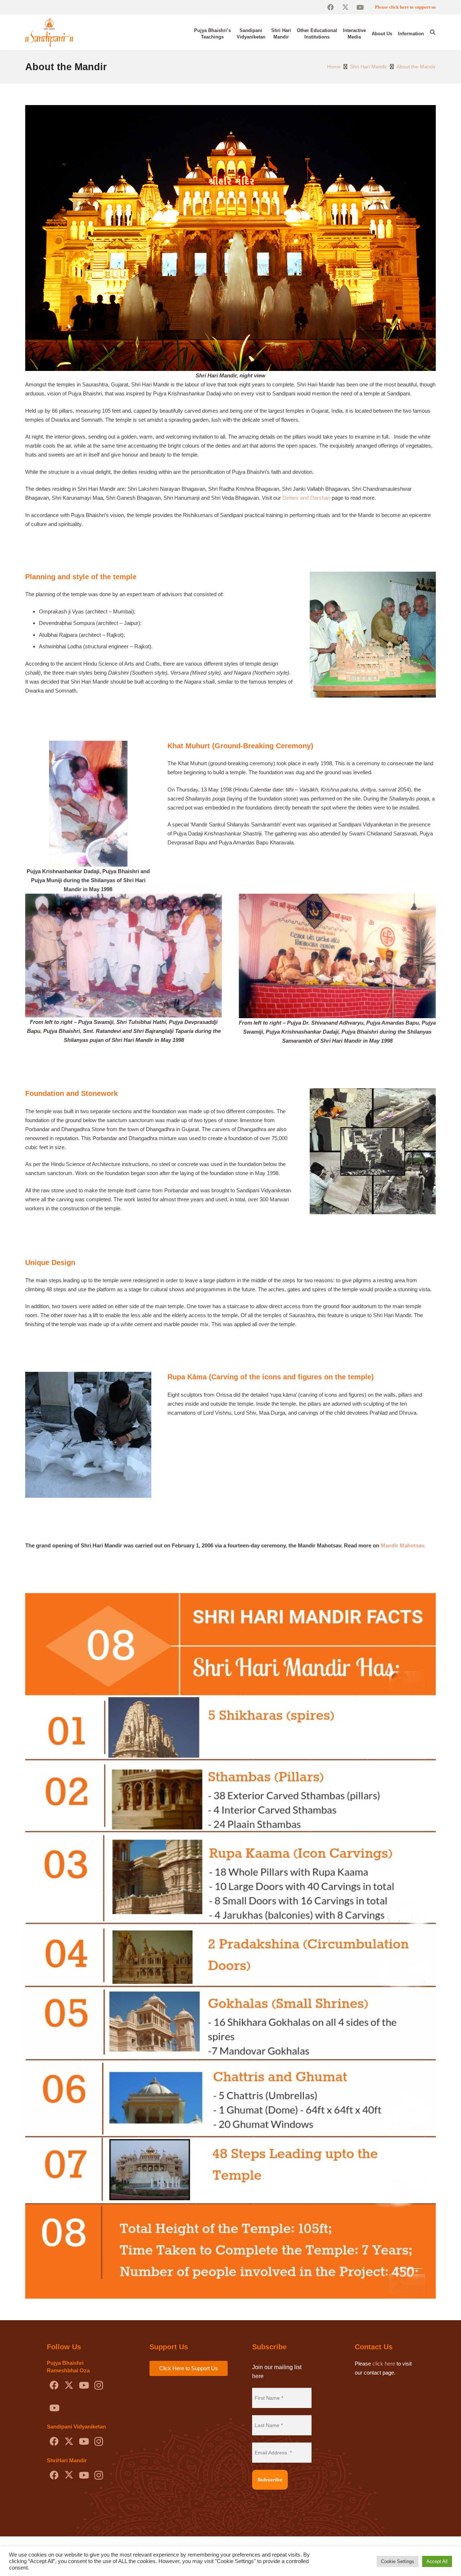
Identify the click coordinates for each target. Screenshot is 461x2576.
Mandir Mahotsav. (403, 1545)
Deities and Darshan (306, 498)
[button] (433, 32)
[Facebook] (330, 7)
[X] (345, 7)
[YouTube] (360, 7)
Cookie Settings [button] (398, 2561)
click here (384, 2364)
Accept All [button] (437, 2561)
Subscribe (270, 2480)
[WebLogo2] (49, 32)
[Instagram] (99, 2385)
